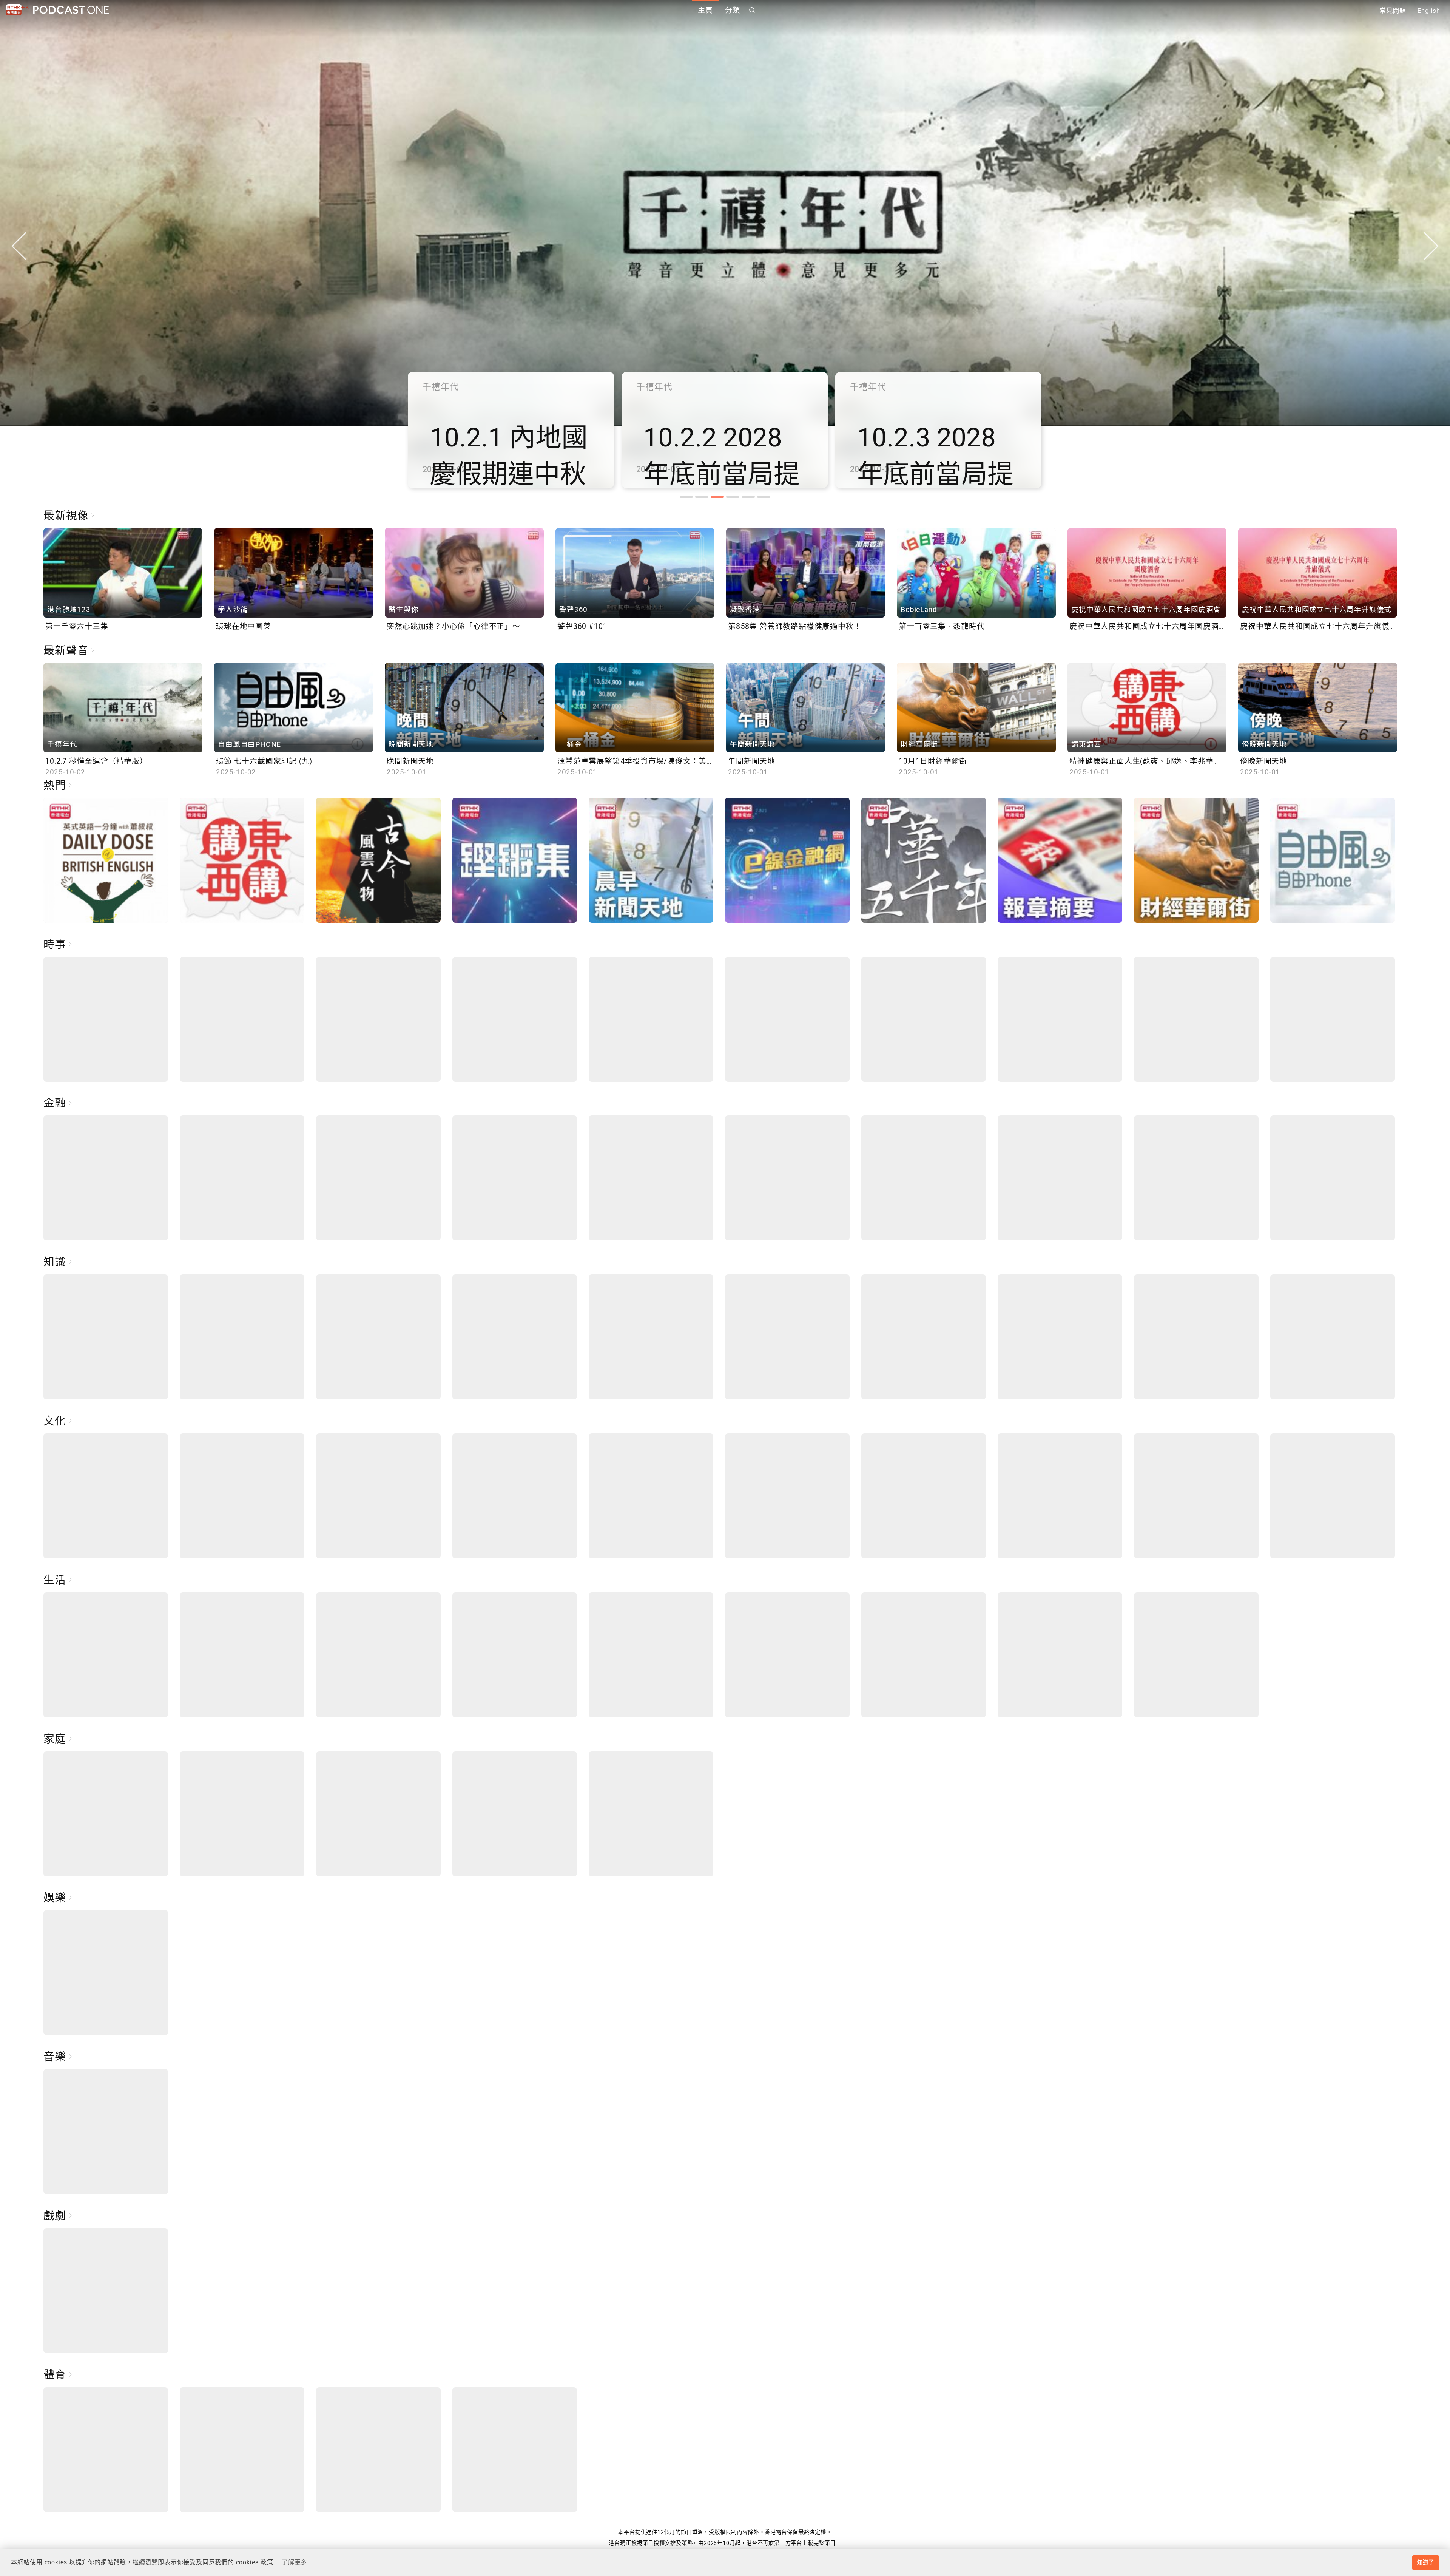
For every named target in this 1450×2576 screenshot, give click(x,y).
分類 (733, 10)
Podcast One (71, 10)
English (1429, 11)
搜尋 (752, 10)
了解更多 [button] (294, 2562)
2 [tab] (702, 497)
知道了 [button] (1425, 2562)
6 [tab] (764, 497)
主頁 (705, 10)
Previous (19, 246)
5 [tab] (748, 497)
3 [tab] (717, 497)
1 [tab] (686, 497)
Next (1431, 246)
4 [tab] (733, 497)
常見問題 (1393, 11)
